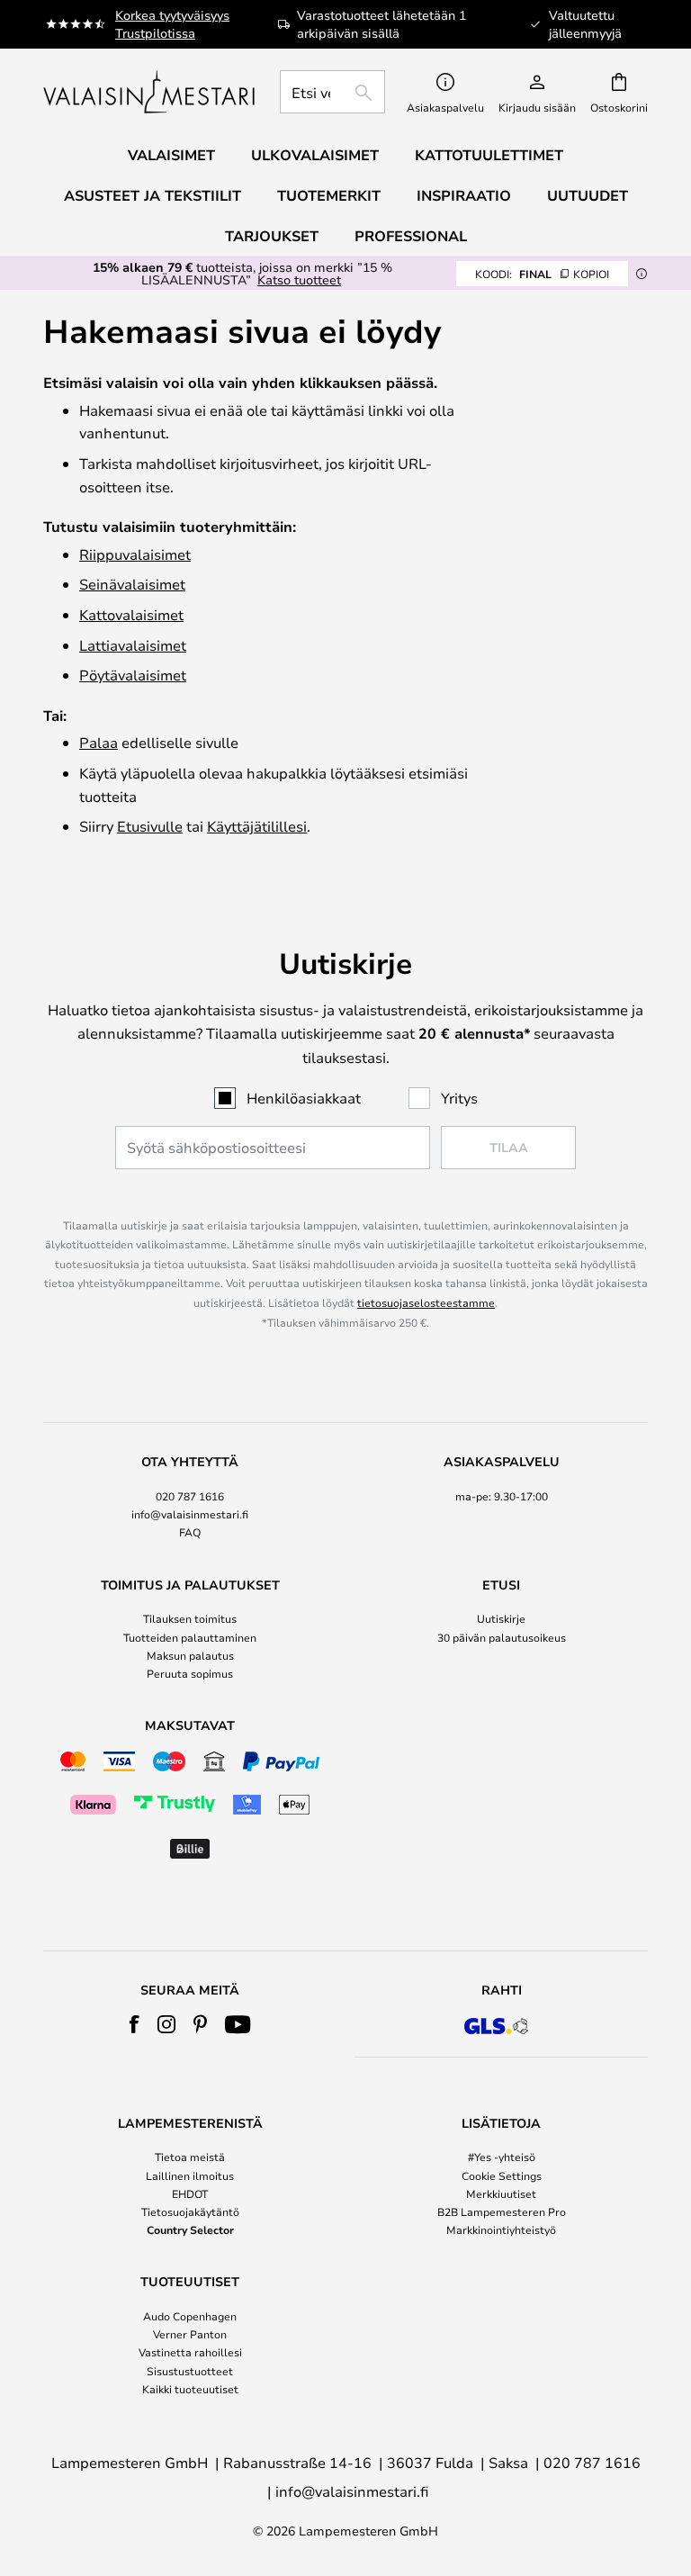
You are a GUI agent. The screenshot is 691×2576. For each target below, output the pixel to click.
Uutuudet (588, 195)
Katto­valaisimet (131, 614)
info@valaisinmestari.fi (190, 1514)
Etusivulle (150, 826)
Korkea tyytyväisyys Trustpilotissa (172, 24)
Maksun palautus (190, 1655)
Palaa (99, 742)
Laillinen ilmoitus (190, 2175)
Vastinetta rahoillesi (190, 2352)
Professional (411, 236)
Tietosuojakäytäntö (190, 2211)
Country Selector (190, 2229)
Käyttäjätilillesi (257, 826)
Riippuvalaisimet (135, 554)
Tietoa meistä (190, 2157)
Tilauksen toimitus (190, 1618)
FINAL (542, 274)
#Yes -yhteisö (502, 2157)
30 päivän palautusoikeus (502, 1637)
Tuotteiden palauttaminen (190, 1637)
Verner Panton (190, 2334)
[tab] (190, 1498)
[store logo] (151, 92)
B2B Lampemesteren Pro (502, 2211)
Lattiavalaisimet (133, 645)
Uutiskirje (501, 1618)
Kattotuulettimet (489, 155)
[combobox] (332, 92)
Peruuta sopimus (190, 1673)
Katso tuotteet (299, 279)
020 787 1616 (190, 1496)
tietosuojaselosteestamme (426, 1302)
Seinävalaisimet (132, 584)
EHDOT (190, 2193)
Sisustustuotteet (190, 2371)
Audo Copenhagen (190, 2316)
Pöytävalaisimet (133, 675)
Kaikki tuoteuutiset (190, 2389)
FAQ (190, 1532)
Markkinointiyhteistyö (501, 2229)
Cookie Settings (502, 2175)
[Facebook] (135, 2024)
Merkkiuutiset (501, 2193)
